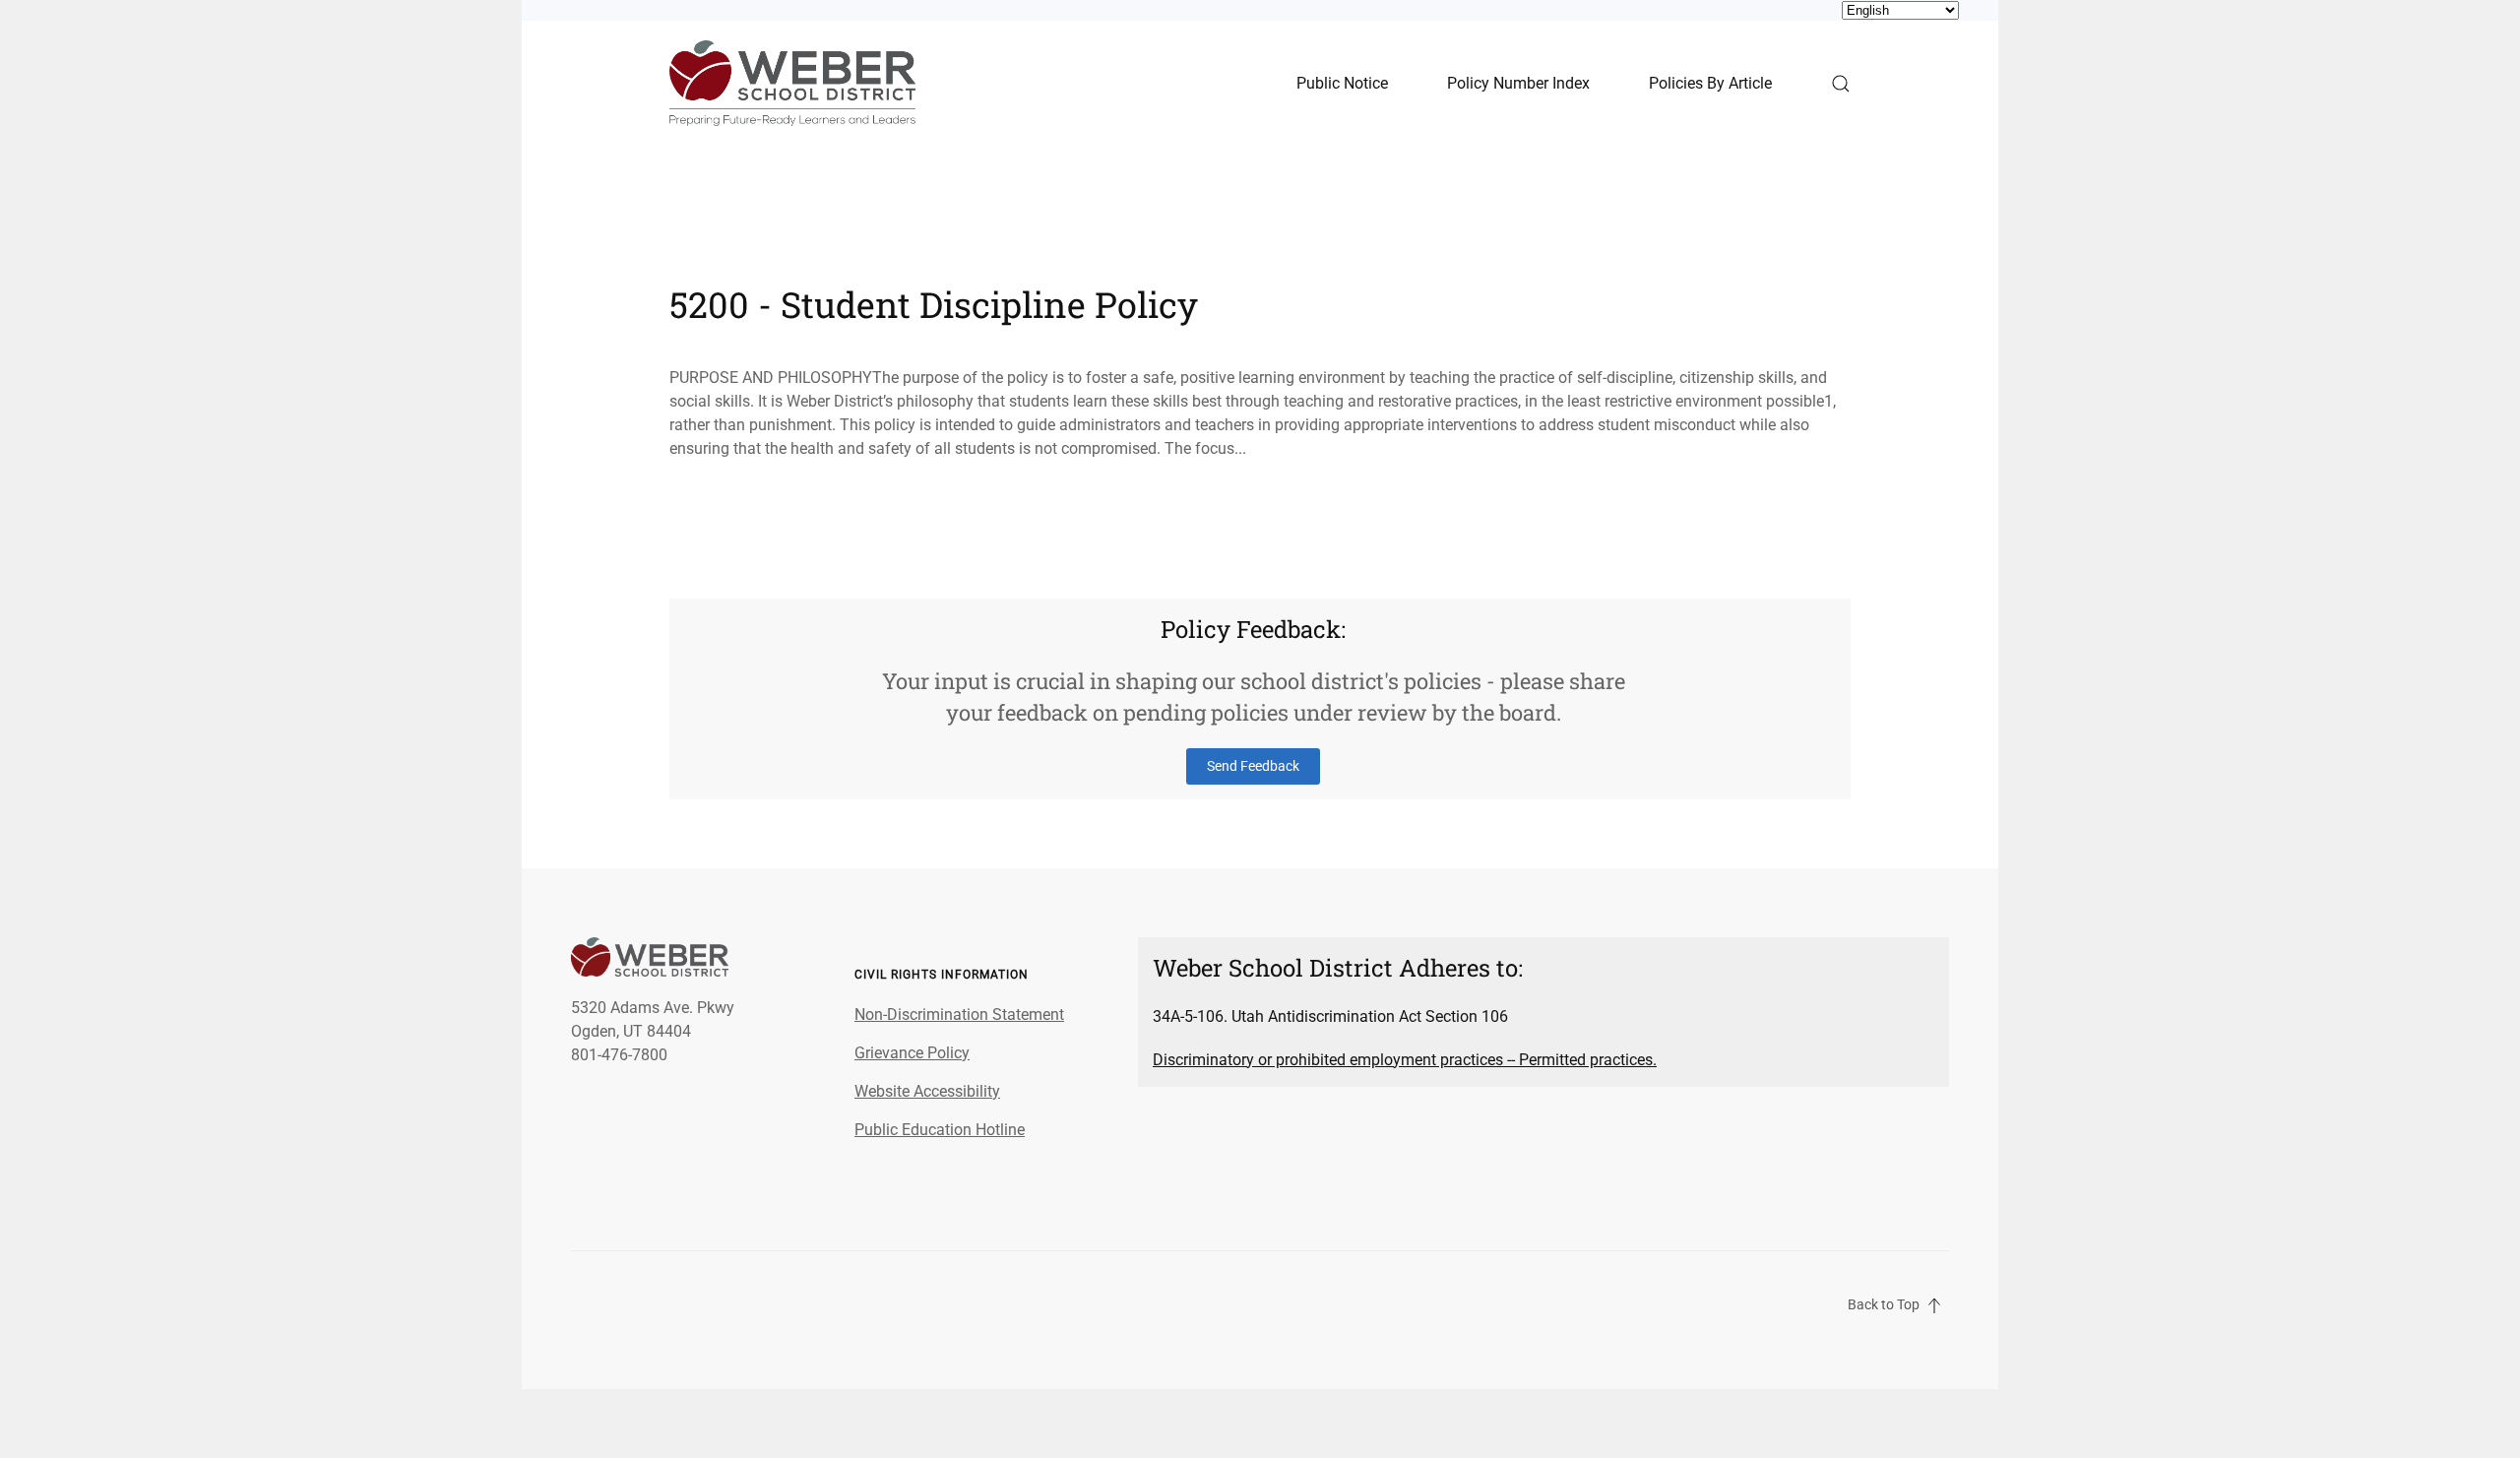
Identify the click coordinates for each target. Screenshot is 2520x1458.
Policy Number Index (1518, 83)
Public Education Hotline (940, 1130)
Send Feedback (1253, 766)
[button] (1841, 84)
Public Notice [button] (1342, 83)
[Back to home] (792, 83)
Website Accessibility (927, 1091)
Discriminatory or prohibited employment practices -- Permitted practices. (1405, 1060)
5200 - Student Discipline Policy (934, 304)
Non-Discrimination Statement (959, 1014)
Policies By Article (1710, 83)
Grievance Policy (912, 1053)
